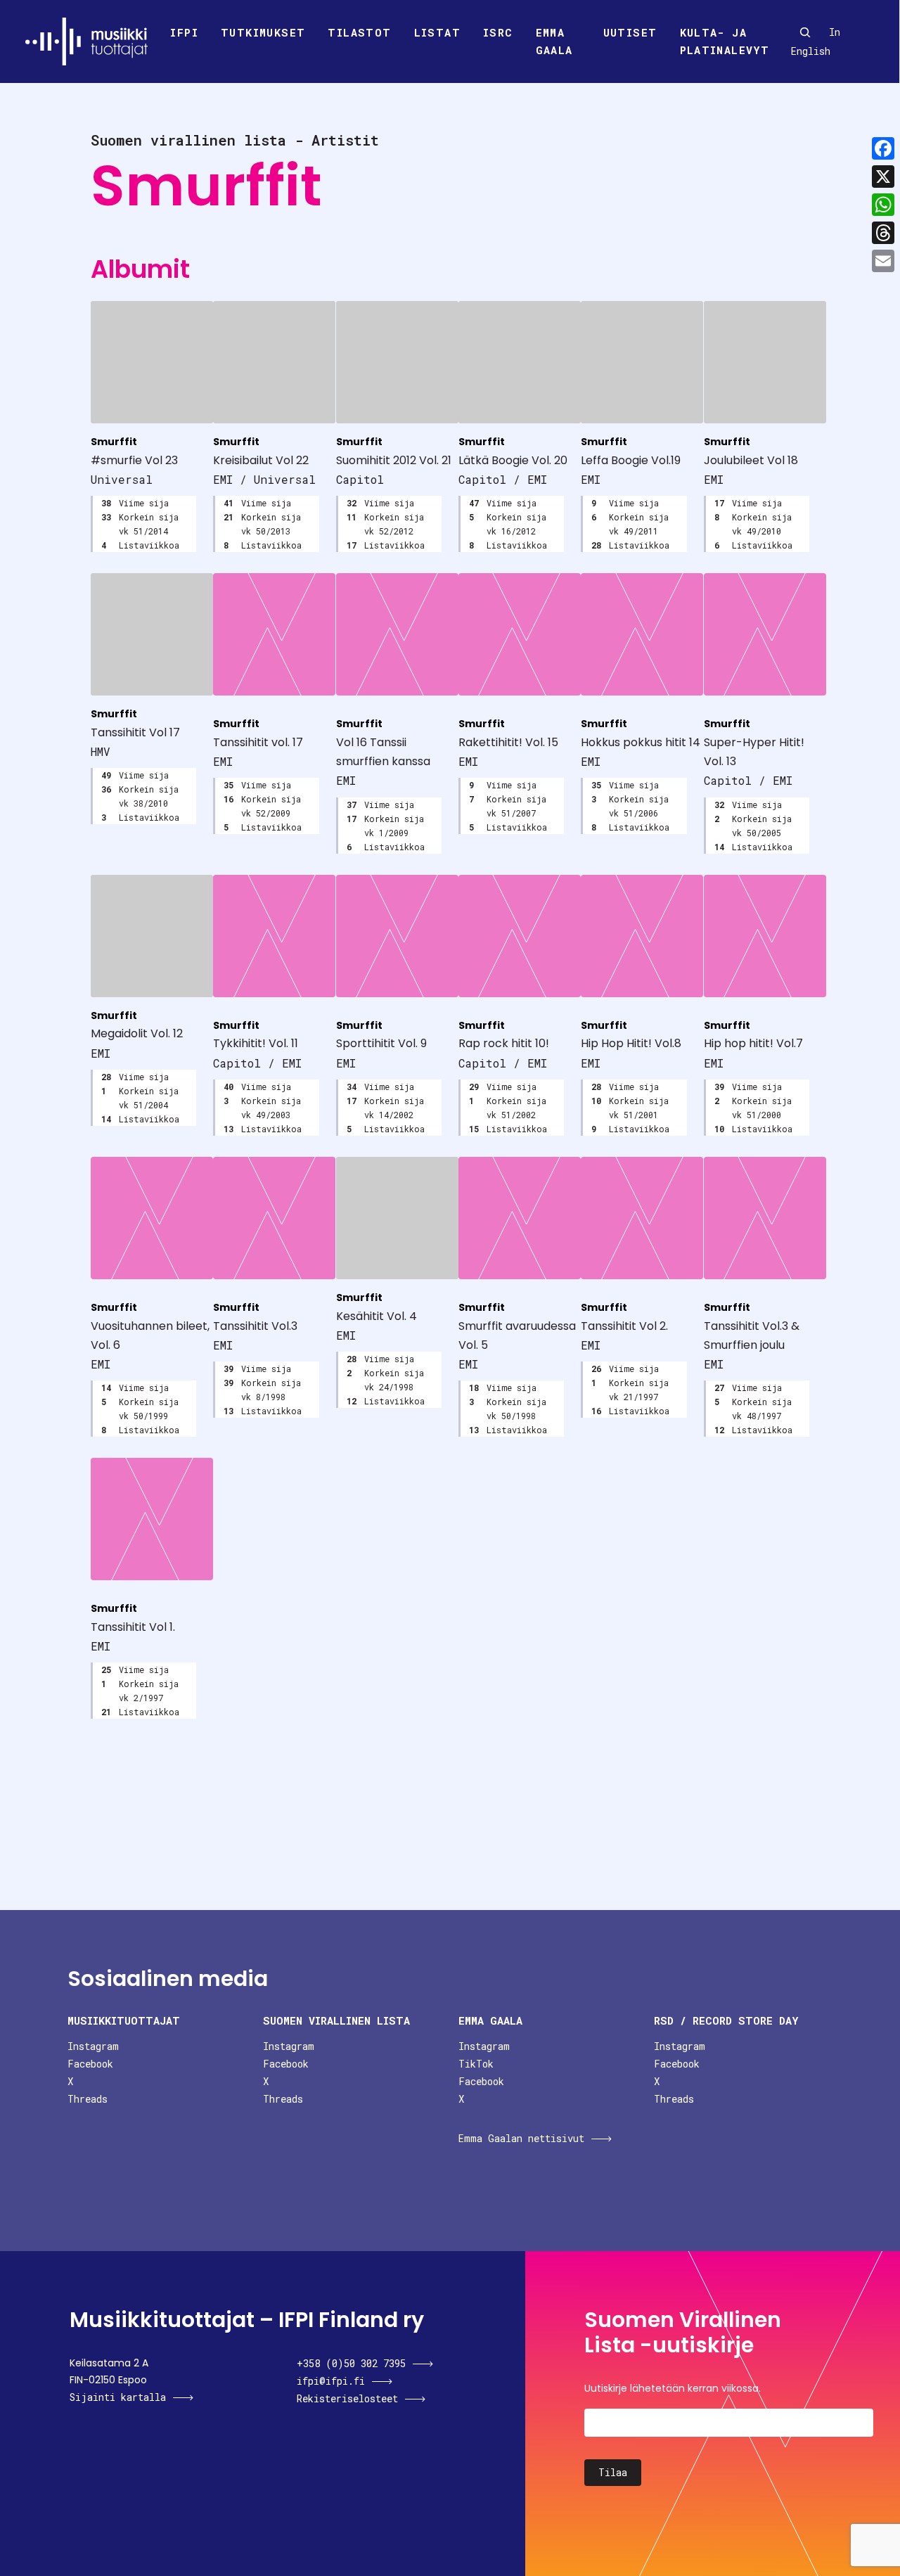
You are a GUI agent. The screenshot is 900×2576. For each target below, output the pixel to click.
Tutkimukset (263, 32)
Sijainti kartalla (118, 2397)
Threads (88, 2099)
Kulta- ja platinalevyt (725, 41)
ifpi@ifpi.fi (331, 2381)
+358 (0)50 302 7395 (351, 2363)
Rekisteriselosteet (347, 2398)
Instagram (93, 2046)
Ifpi (184, 32)
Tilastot (359, 32)
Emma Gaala (554, 41)
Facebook (90, 2064)
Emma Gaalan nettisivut (521, 2138)
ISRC (498, 32)
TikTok (476, 2064)
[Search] (805, 32)
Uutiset (630, 32)
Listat (437, 32)
